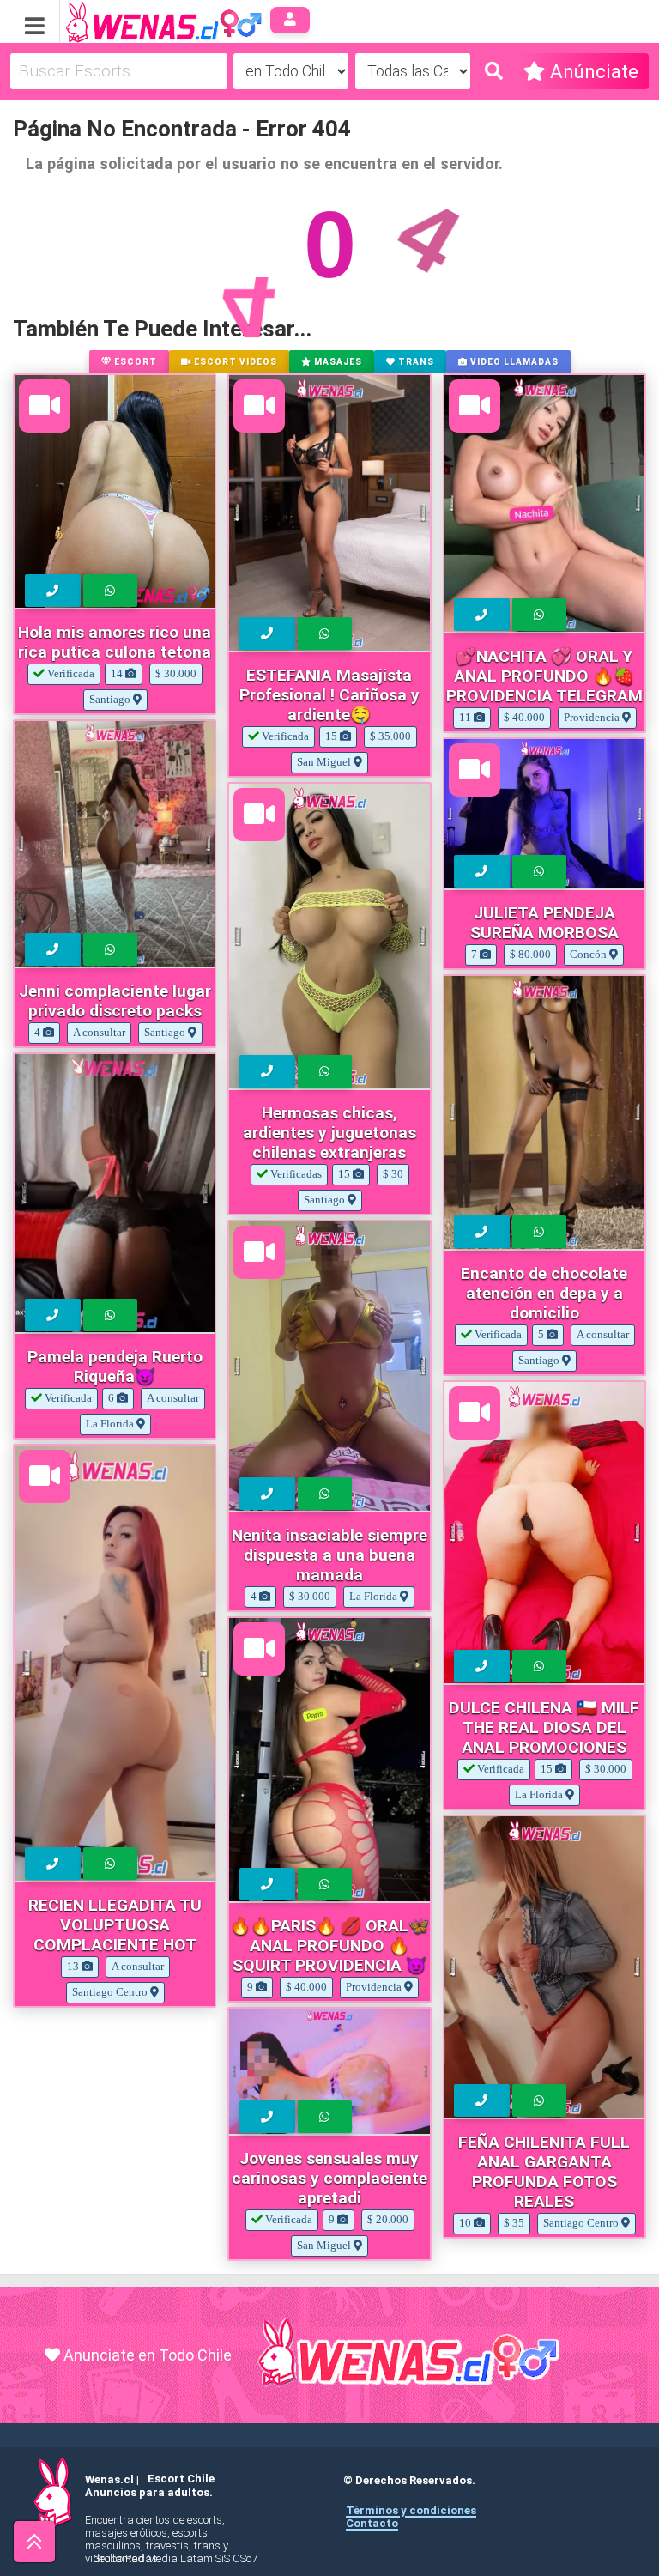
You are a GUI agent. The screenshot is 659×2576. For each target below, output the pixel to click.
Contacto (372, 2523)
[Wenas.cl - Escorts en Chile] (137, 20)
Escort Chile (181, 2479)
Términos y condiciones (411, 2510)
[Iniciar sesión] (290, 20)
